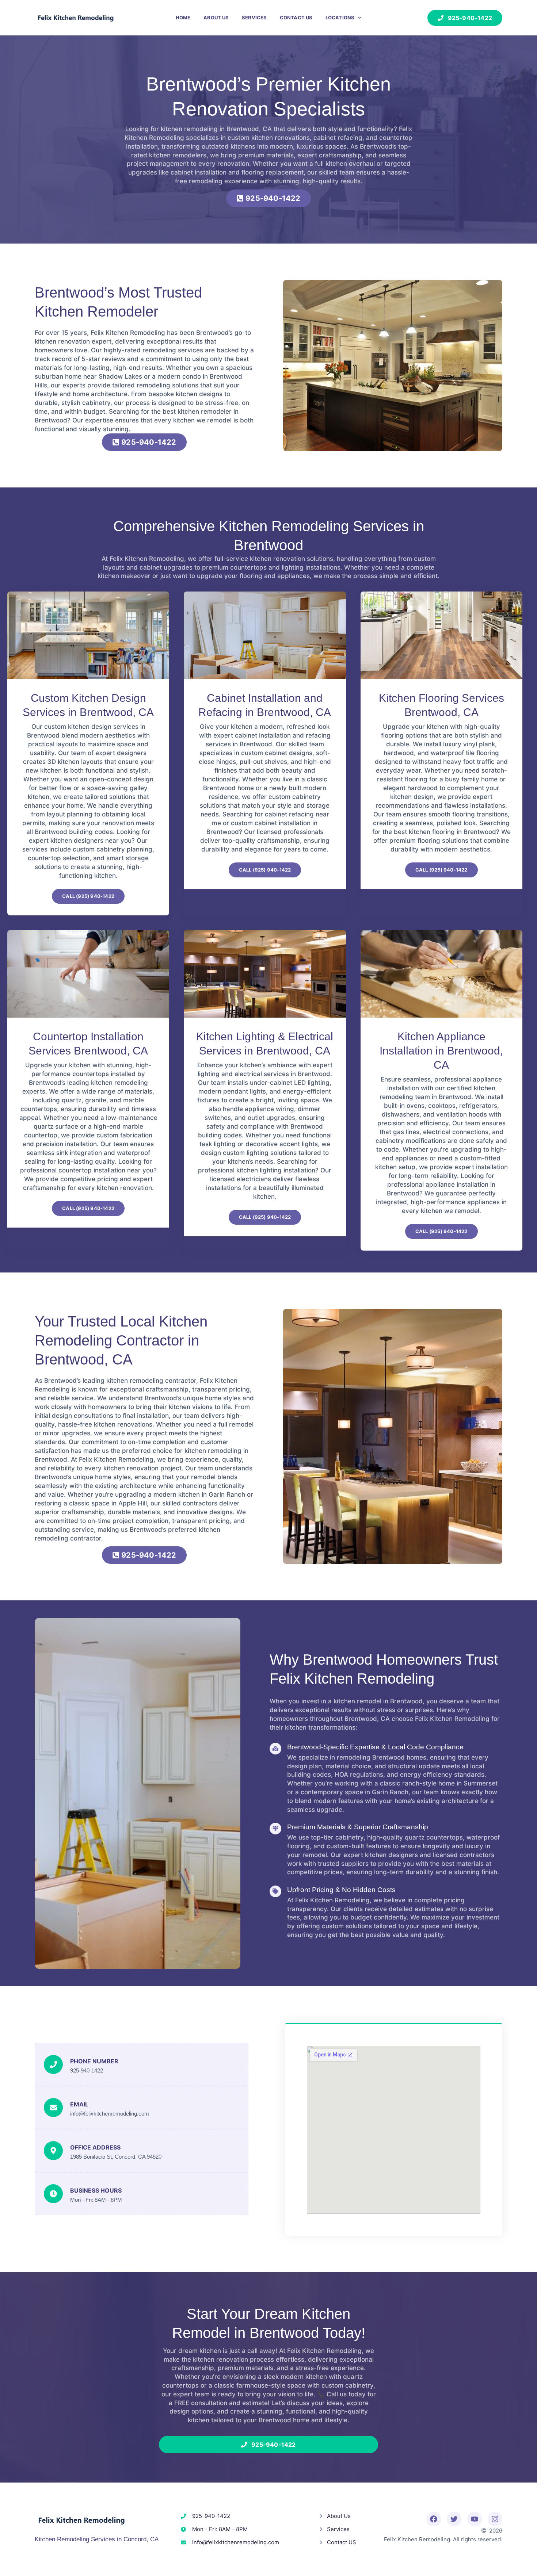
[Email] (53, 2108)
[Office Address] (53, 2151)
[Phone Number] (53, 2064)
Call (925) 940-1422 (88, 896)
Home (183, 18)
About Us (216, 18)
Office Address (95, 2147)
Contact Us (296, 18)
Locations (340, 18)
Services (254, 18)
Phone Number (94, 2061)
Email (79, 2104)
